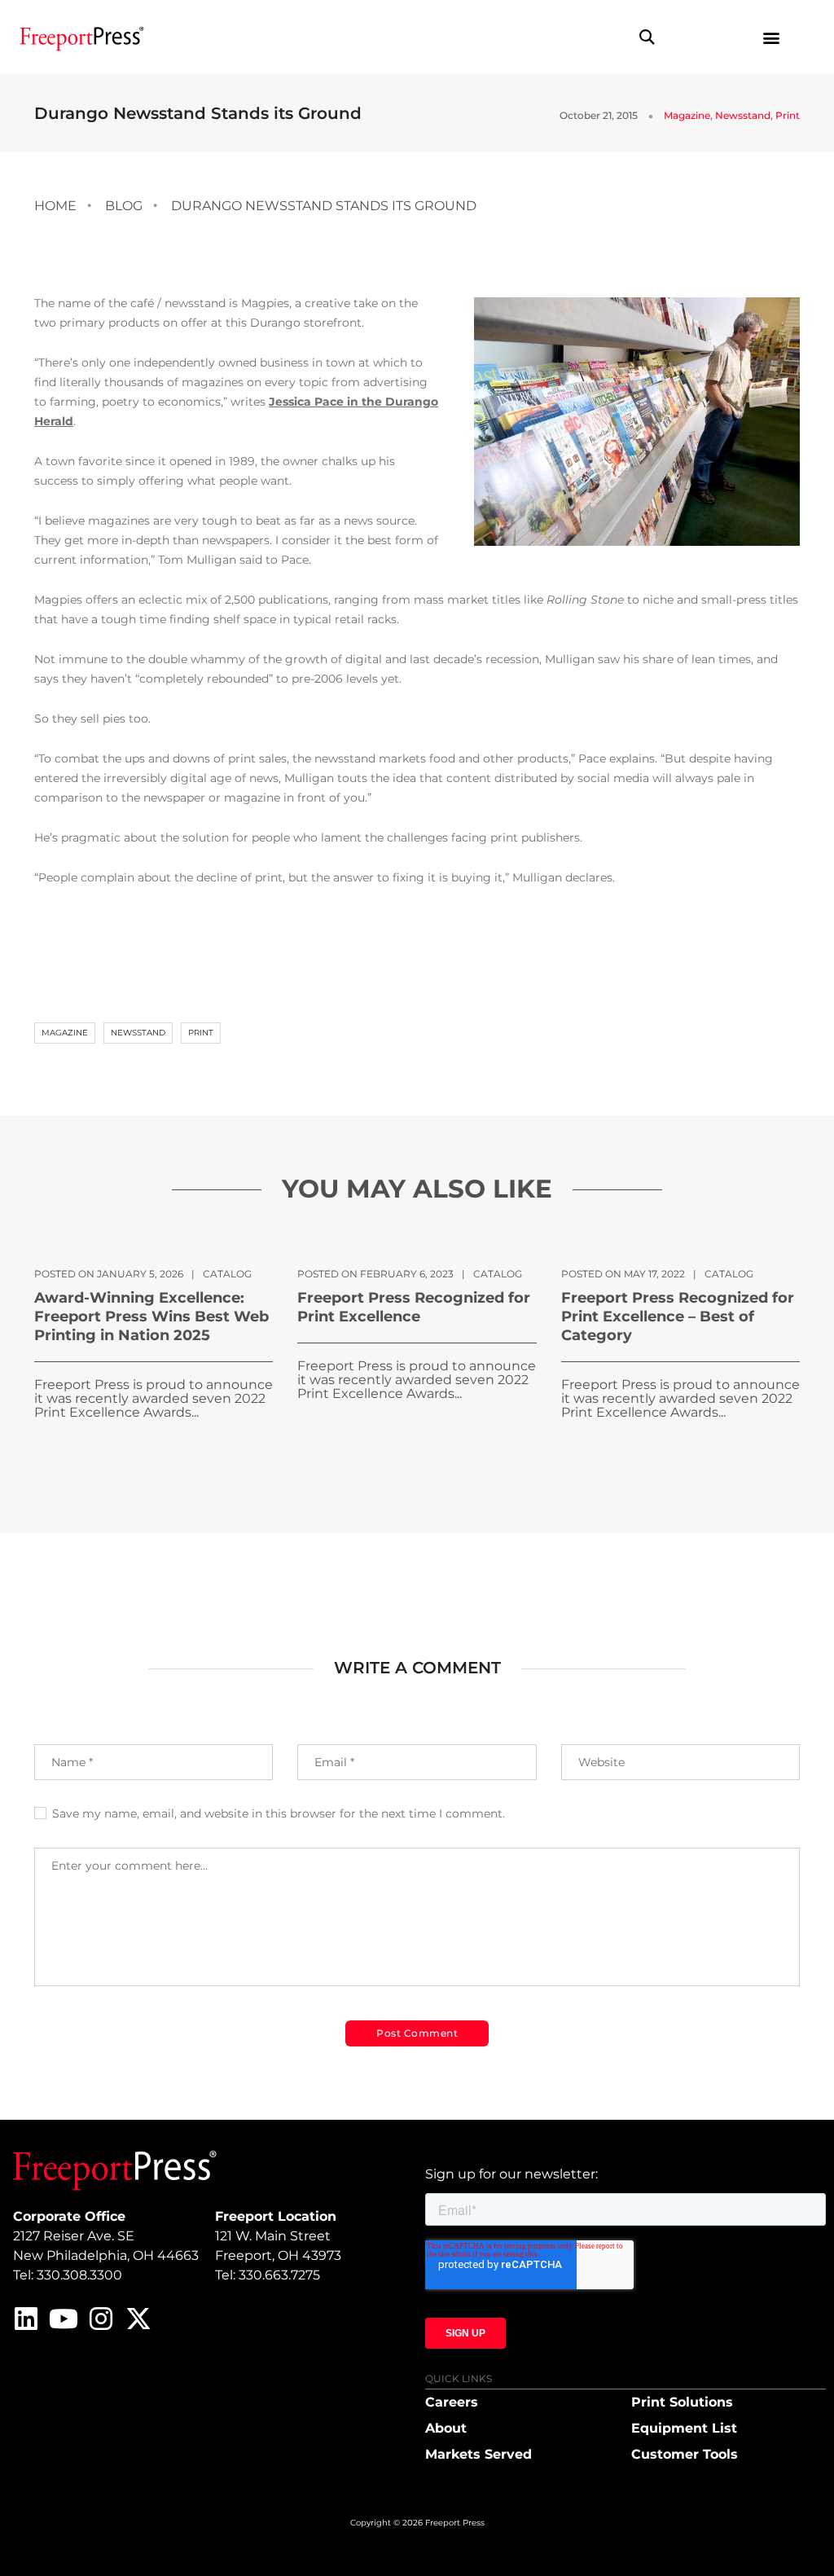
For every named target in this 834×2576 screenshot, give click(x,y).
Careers (452, 2402)
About (446, 2428)
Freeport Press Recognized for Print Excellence (414, 1307)
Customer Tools (685, 2454)
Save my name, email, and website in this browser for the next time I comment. (279, 1813)
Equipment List (684, 2428)
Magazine (687, 115)
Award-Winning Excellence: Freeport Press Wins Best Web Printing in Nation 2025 (151, 1317)
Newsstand (743, 115)
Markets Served (478, 2454)
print (201, 1033)
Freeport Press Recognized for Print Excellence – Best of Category (678, 1317)
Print (788, 115)
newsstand (138, 1033)
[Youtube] (64, 2319)
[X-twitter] (138, 2319)
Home (55, 206)
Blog (124, 206)
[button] (646, 37)
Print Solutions (682, 2402)
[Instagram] (101, 2319)
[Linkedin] (26, 2319)
